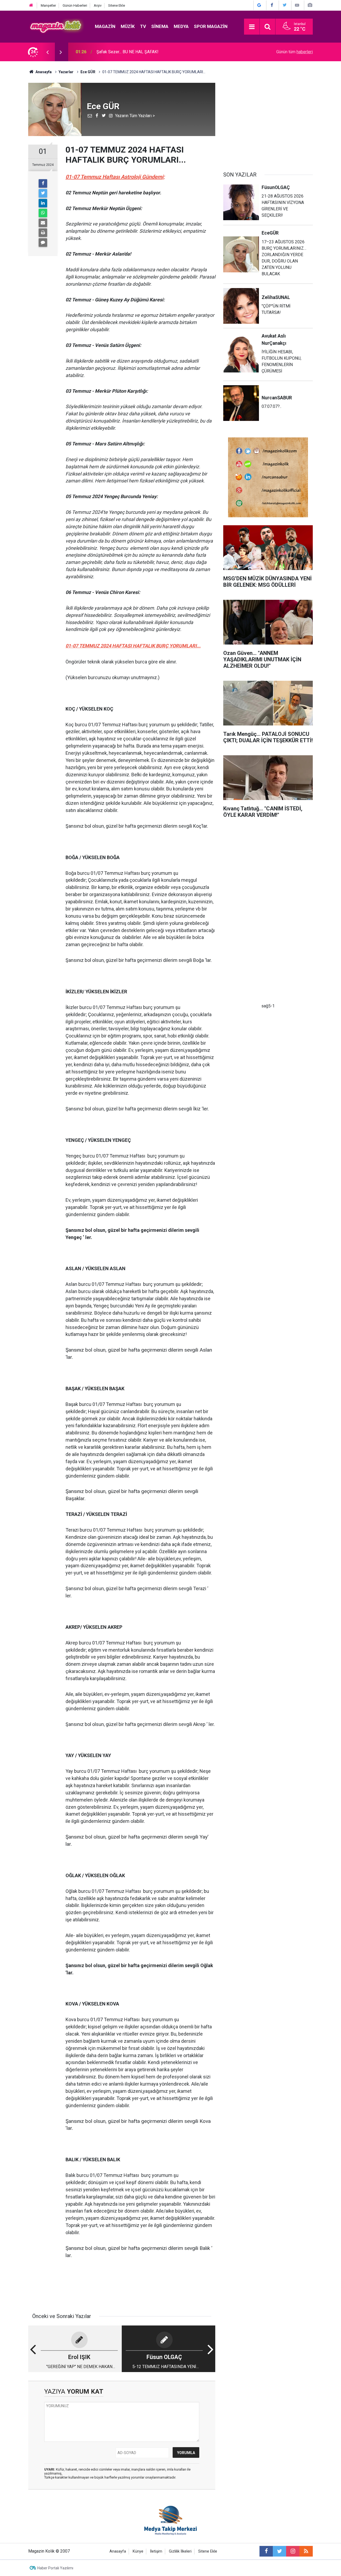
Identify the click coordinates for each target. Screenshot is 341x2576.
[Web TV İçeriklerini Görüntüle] (297, 5)
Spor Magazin (211, 26)
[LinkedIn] (43, 203)
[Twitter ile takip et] (279, 2551)
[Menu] (252, 27)
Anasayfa (118, 2551)
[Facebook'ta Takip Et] (272, 5)
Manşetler (48, 5)
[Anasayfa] (31, 5)
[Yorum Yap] (43, 243)
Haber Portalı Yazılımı (55, 2568)
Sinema (160, 26)
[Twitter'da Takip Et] (285, 5)
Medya (181, 26)
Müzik (128, 26)
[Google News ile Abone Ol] (259, 5)
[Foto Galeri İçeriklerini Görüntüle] (310, 5)
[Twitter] (43, 193)
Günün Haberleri (75, 5)
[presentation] (47, 52)
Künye (138, 2551)
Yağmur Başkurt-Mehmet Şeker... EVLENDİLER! (140, 52)
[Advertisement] (268, 120)
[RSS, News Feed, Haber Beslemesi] (306, 2551)
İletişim (156, 2551)
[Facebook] (43, 183)
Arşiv (98, 5)
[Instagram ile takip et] (293, 2551)
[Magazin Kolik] (56, 26)
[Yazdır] (43, 233)
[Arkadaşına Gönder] (43, 223)
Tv (143, 26)
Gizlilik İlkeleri (180, 2551)
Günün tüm (295, 52)
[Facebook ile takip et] (266, 2551)
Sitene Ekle (117, 5)
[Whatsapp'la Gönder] (43, 213)
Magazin (105, 26)
